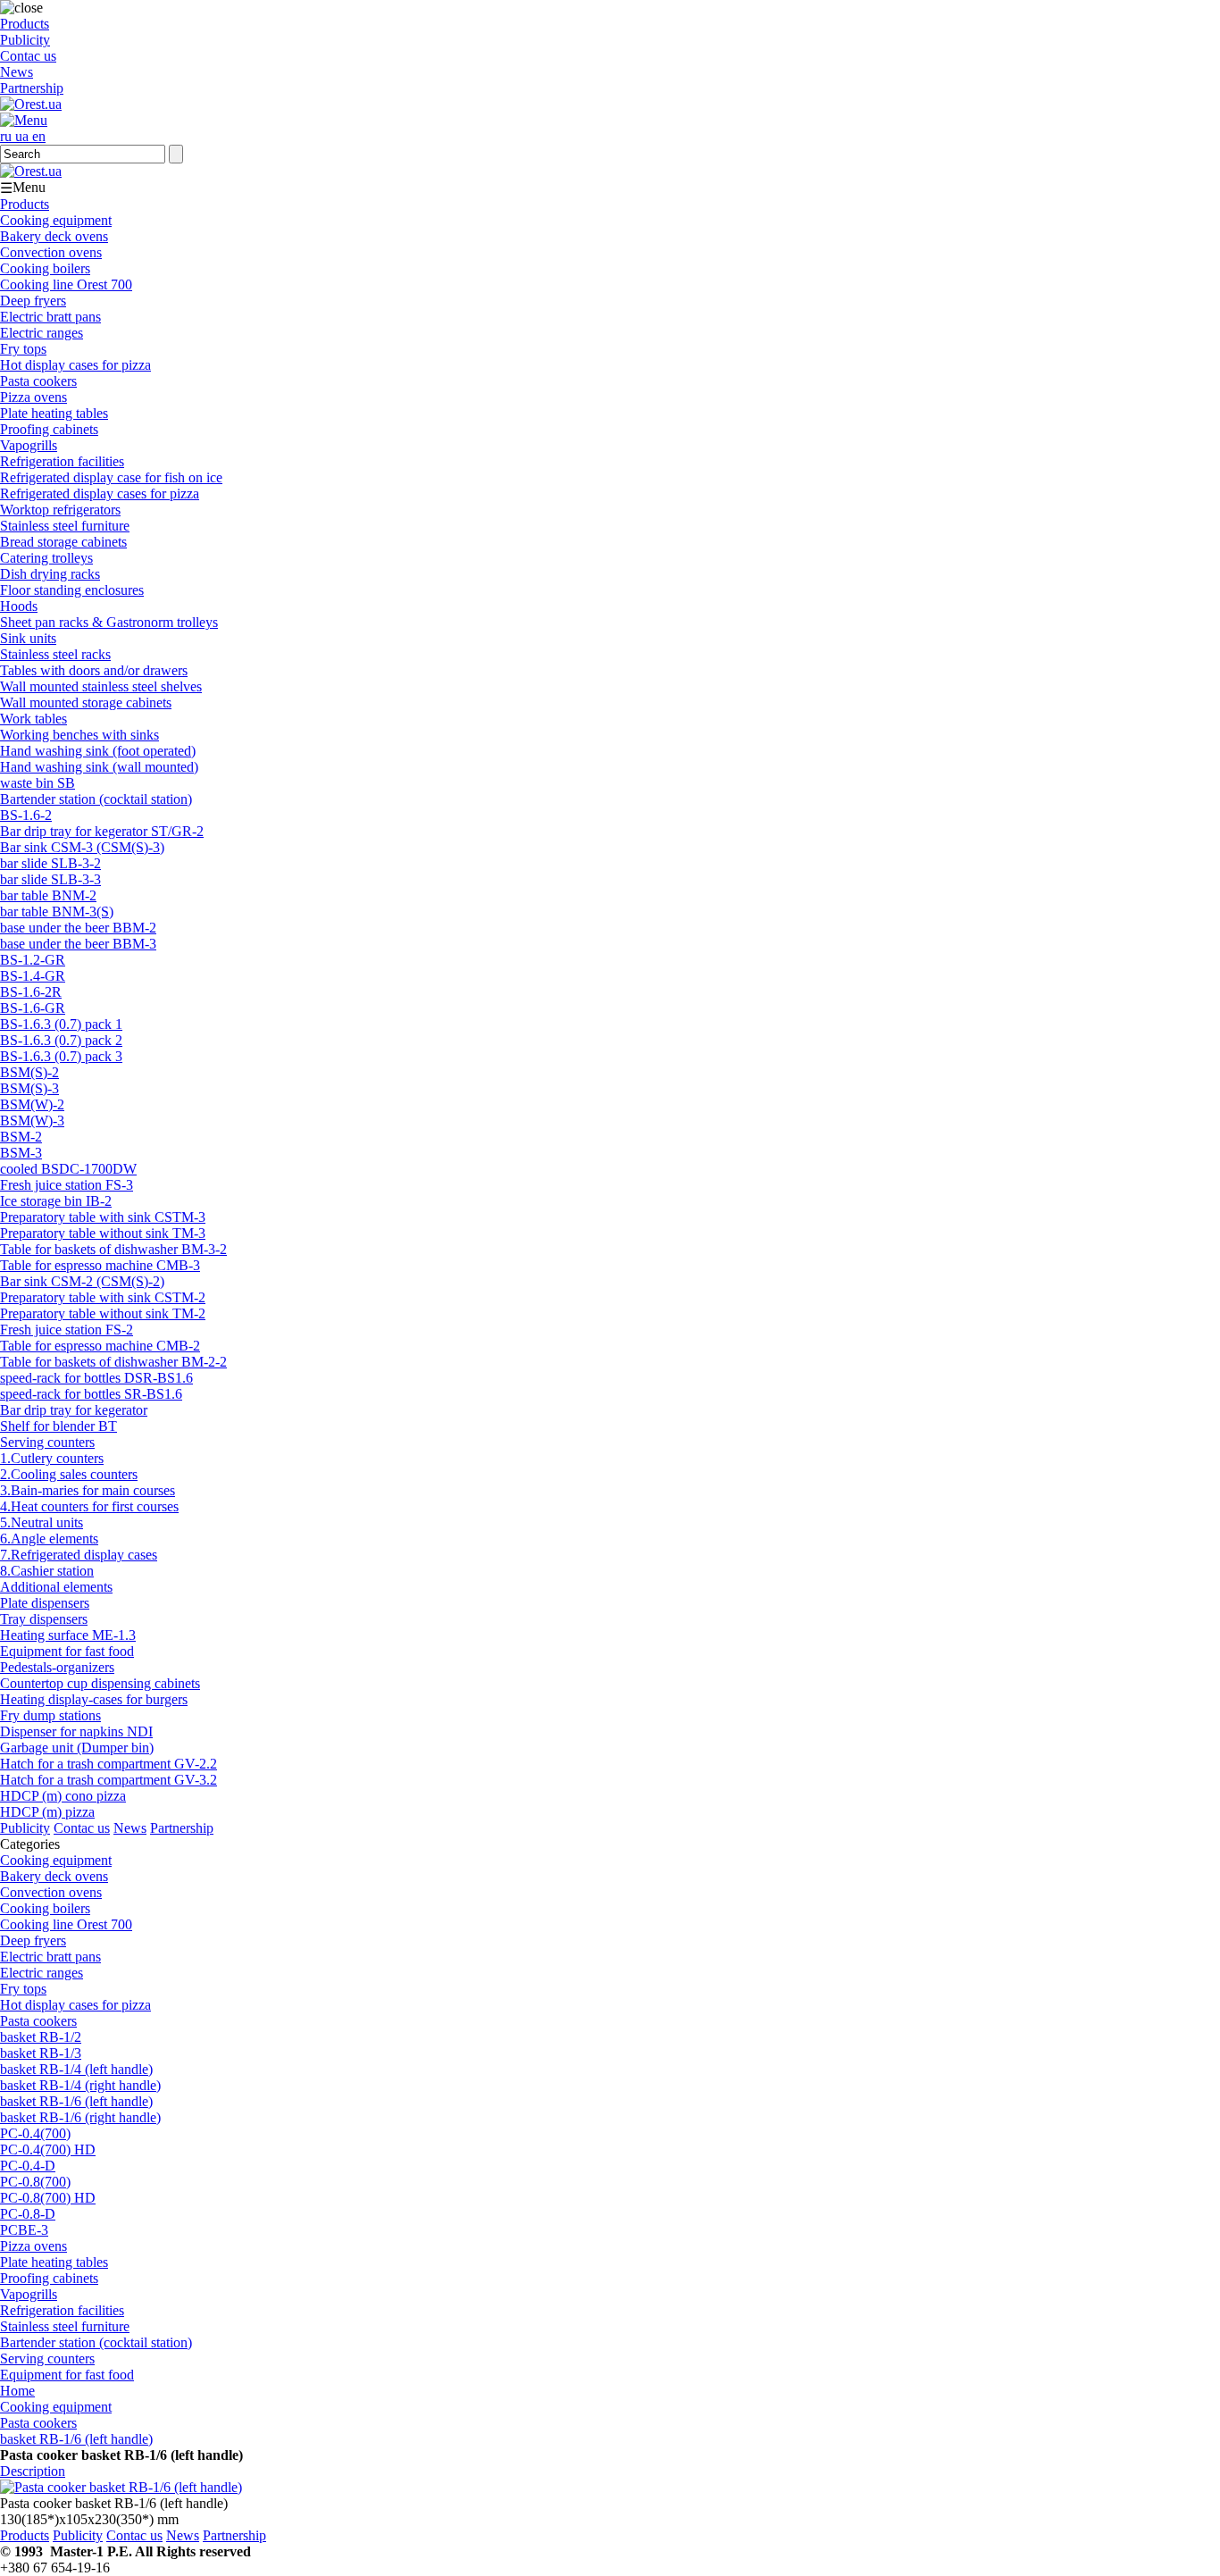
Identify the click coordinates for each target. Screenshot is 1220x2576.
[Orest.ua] (31, 104)
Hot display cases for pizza (75, 365)
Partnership (32, 88)
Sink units (28, 638)
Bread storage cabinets (63, 542)
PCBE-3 (24, 2230)
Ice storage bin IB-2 (56, 1201)
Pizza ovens (33, 397)
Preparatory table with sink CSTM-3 (103, 1217)
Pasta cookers (38, 381)
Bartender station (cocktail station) (96, 799)
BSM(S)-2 (29, 1072)
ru (8, 136)
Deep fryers (33, 301)
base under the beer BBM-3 (78, 944)
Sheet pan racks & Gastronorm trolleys (109, 622)
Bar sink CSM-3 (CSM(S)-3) (82, 847)
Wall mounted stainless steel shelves (101, 686)
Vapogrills (29, 445)
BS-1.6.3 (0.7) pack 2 (61, 1040)
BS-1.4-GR (33, 976)
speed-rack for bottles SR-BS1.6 (91, 1394)
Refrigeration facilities (62, 461)
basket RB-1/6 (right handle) (80, 2117)
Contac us (28, 56)
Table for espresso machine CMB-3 (100, 1265)
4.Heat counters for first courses (89, 1506)
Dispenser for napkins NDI (76, 1731)
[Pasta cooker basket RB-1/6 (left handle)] (121, 2487)
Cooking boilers (45, 268)
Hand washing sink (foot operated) (98, 751)
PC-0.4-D (28, 2166)
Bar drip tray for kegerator (74, 1410)
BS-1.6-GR (33, 1008)
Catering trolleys (46, 558)
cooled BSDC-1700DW (68, 1169)
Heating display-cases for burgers (94, 1699)
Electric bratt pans (50, 317)
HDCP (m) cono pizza (63, 1796)
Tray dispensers (44, 1619)
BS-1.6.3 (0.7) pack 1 (61, 1024)
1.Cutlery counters (52, 1458)
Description (33, 2471)
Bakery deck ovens (54, 236)
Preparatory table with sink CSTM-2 (103, 1297)
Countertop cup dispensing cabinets (100, 1683)
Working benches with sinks (79, 735)
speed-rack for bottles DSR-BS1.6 (96, 1378)
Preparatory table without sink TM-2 (103, 1313)
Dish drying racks (50, 574)
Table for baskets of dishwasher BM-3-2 (113, 1249)
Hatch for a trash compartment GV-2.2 (109, 1764)
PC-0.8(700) (35, 2182)
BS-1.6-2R (31, 992)
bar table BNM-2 (48, 895)
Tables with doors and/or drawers (94, 670)
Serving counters (47, 1442)
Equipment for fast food (67, 1651)
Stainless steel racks (55, 654)
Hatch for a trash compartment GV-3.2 (109, 1780)
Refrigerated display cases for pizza (100, 493)
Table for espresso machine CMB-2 (100, 1346)
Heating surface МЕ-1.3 (68, 1635)
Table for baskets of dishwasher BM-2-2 (113, 1362)
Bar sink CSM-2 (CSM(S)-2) (82, 1281)
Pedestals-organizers (57, 1667)
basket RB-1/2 (41, 2037)
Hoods (19, 606)
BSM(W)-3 (32, 1121)
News (17, 72)
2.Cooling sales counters (69, 1474)
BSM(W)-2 (32, 1104)
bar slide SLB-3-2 (50, 863)
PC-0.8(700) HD (48, 2198)
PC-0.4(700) (35, 2133)
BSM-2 (21, 1137)
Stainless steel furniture (65, 526)
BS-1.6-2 (26, 815)
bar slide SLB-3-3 (50, 879)
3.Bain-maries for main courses (88, 1490)
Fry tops (23, 349)
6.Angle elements (49, 1539)
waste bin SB (38, 783)
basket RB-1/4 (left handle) (76, 2069)
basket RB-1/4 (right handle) (80, 2085)
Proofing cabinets (49, 429)
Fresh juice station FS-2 (67, 1330)
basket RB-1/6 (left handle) (76, 2101)
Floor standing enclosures (72, 590)
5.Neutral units (42, 1522)
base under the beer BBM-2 (78, 928)
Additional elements (56, 1587)
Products (25, 24)
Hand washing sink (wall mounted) (99, 767)
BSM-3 (21, 1153)
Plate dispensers (45, 1603)
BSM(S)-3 (29, 1088)
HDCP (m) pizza (47, 1812)
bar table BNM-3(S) (57, 912)
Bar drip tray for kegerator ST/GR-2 (102, 831)
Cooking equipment (56, 220)
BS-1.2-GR (33, 960)
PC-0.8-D (28, 2214)
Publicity (25, 40)
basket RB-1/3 (41, 2053)
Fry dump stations (50, 1715)
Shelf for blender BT (58, 1426)
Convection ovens (51, 252)
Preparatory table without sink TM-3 (103, 1233)
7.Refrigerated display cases (79, 1555)
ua (24, 136)
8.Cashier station (47, 1571)
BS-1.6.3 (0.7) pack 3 (61, 1056)
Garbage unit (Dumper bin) (77, 1748)
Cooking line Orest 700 (66, 284)
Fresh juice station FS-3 (67, 1185)
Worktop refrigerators (60, 510)
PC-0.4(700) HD (48, 2149)
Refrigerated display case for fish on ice (111, 477)
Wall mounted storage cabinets (86, 703)
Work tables (33, 719)
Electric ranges (42, 333)
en (39, 136)
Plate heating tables (54, 413)
